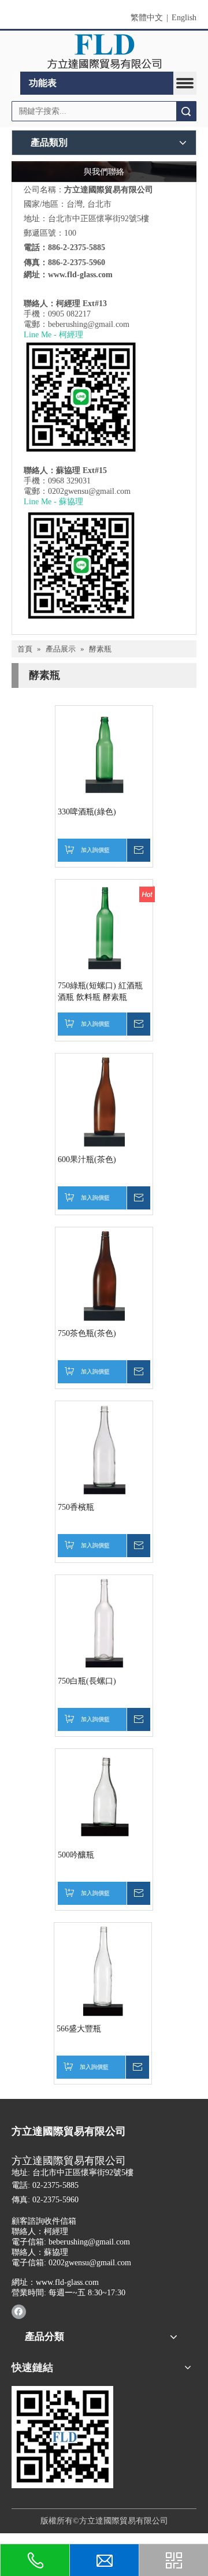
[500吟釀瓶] (104, 1797)
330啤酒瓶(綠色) (87, 812)
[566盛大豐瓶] (103, 1971)
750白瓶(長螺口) (87, 1681)
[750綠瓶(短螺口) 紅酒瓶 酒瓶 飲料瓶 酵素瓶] (104, 928)
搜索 (186, 111)
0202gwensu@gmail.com (89, 491)
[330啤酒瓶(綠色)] (104, 754)
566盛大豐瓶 (79, 2029)
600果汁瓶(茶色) (87, 1159)
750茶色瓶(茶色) (87, 1333)
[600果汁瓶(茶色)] (104, 1102)
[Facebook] (19, 2311)
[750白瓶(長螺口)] (104, 1623)
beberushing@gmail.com (89, 324)
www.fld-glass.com (80, 275)
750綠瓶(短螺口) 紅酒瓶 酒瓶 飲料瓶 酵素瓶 (100, 991)
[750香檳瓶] (104, 1449)
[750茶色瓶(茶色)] (104, 1276)
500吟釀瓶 (76, 1855)
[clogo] (104, 51)
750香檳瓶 (76, 1507)
